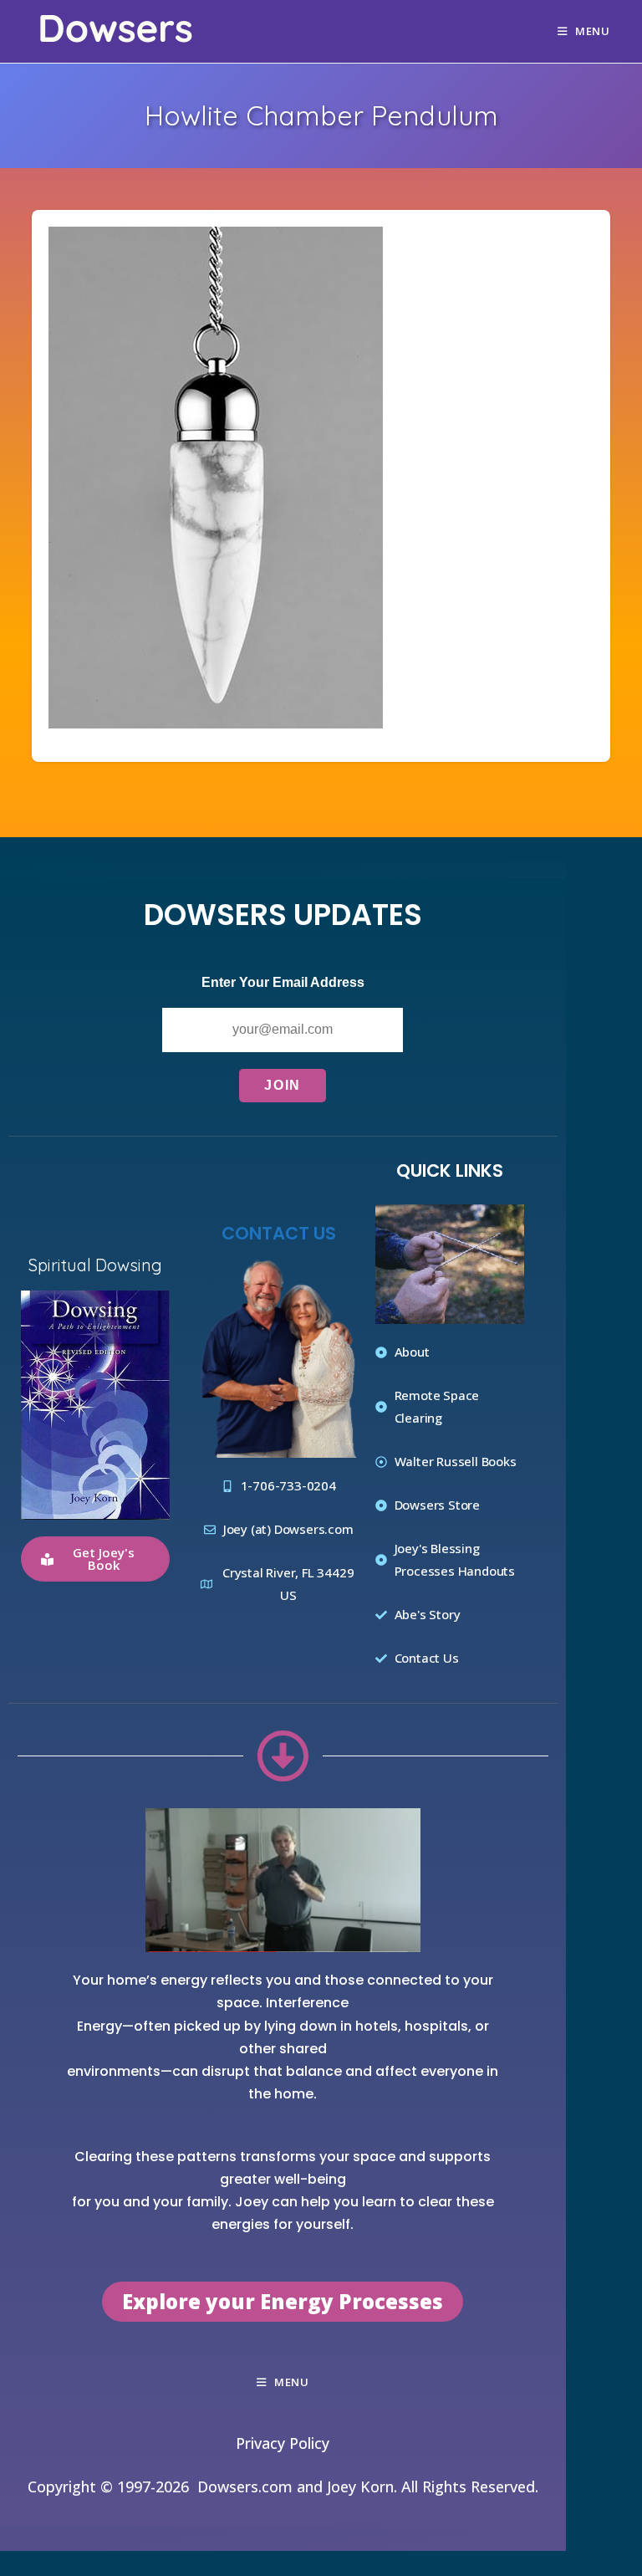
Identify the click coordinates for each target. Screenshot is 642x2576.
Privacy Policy (283, 2443)
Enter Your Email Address (283, 982)
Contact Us (279, 1232)
